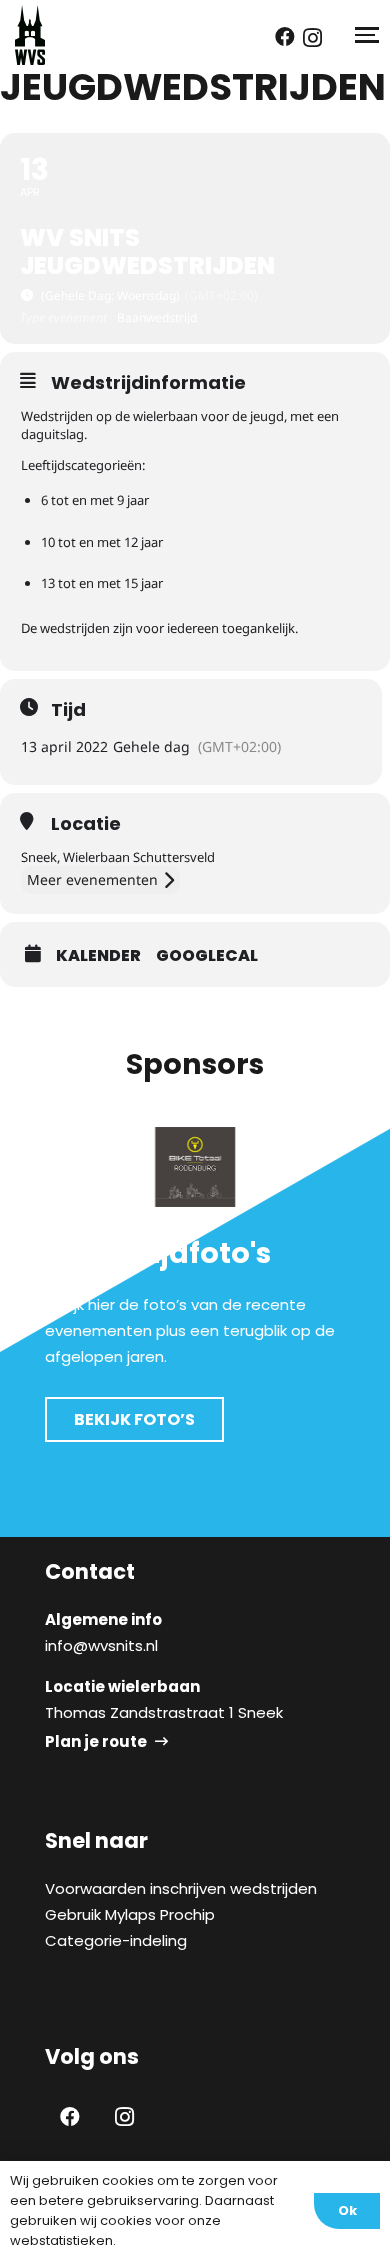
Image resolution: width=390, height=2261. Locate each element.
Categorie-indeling (116, 1940)
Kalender (98, 956)
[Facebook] (285, 37)
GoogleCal (207, 956)
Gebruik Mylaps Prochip (130, 1914)
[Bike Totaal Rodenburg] (195, 1167)
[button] (365, 35)
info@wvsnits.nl (101, 1645)
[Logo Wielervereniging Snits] (30, 35)
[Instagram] (312, 38)
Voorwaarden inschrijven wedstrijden (181, 1888)
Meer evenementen (92, 879)
